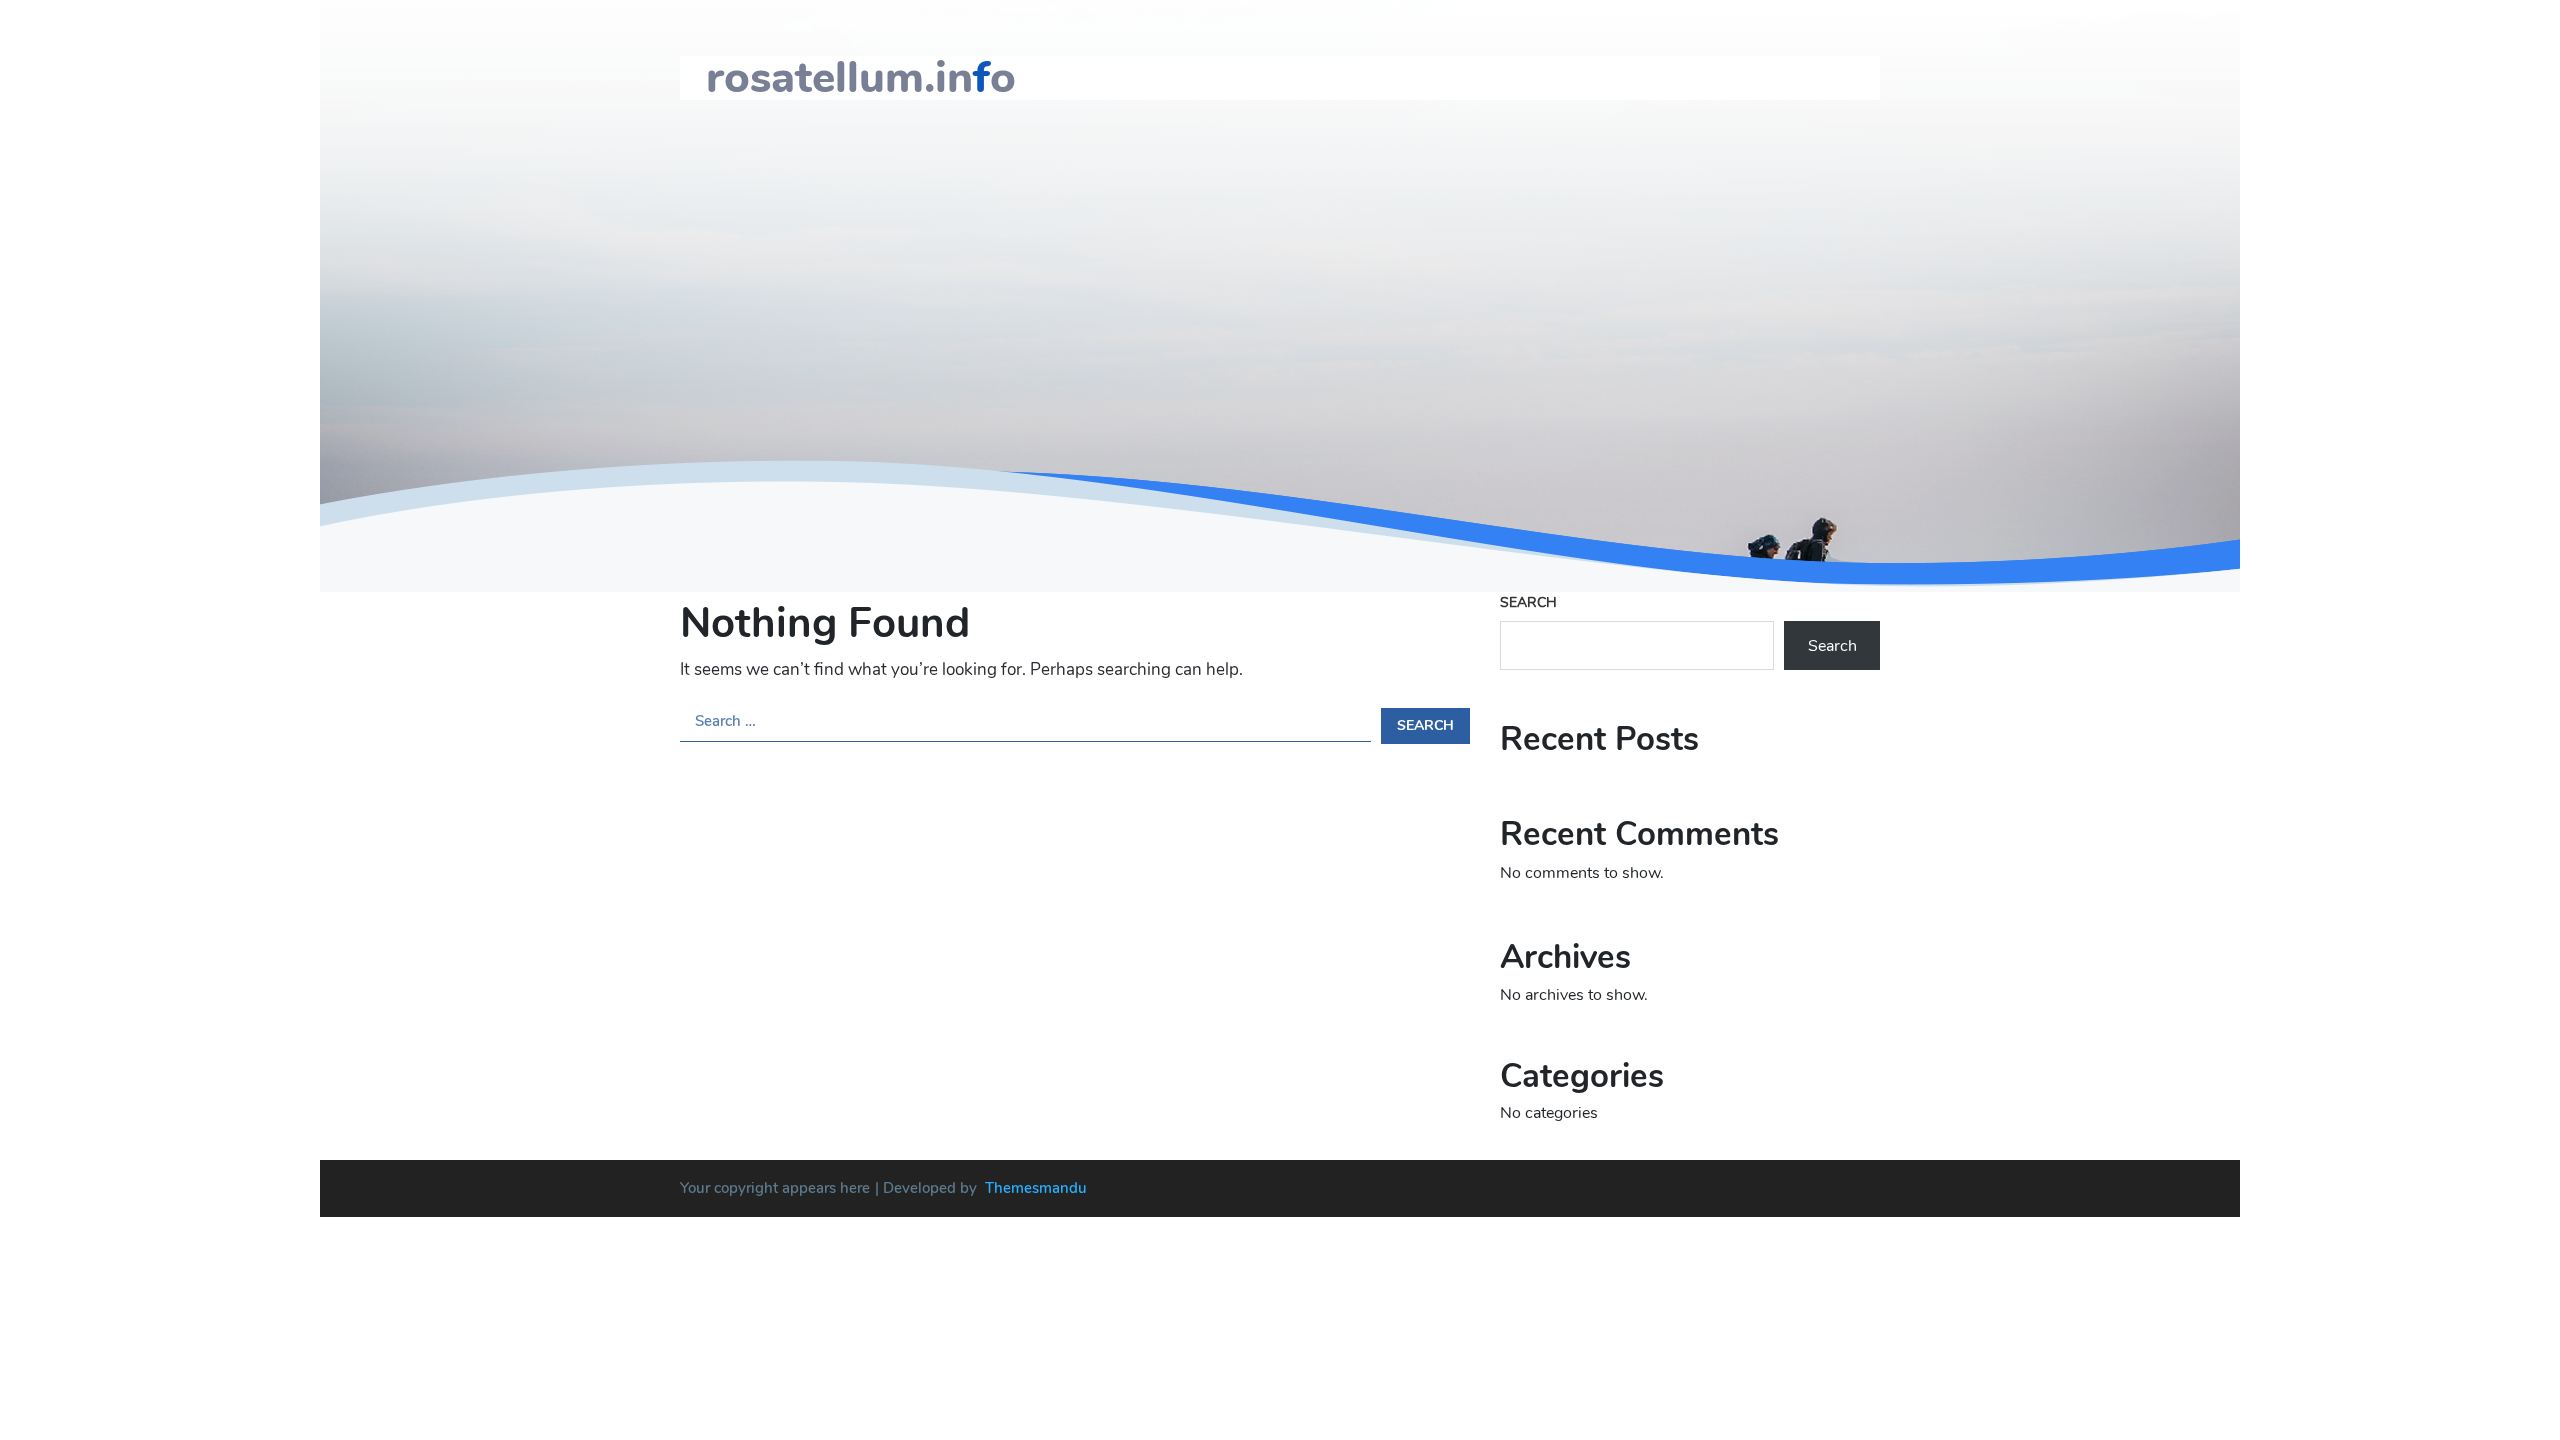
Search (1528, 602)
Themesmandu (1036, 1188)
